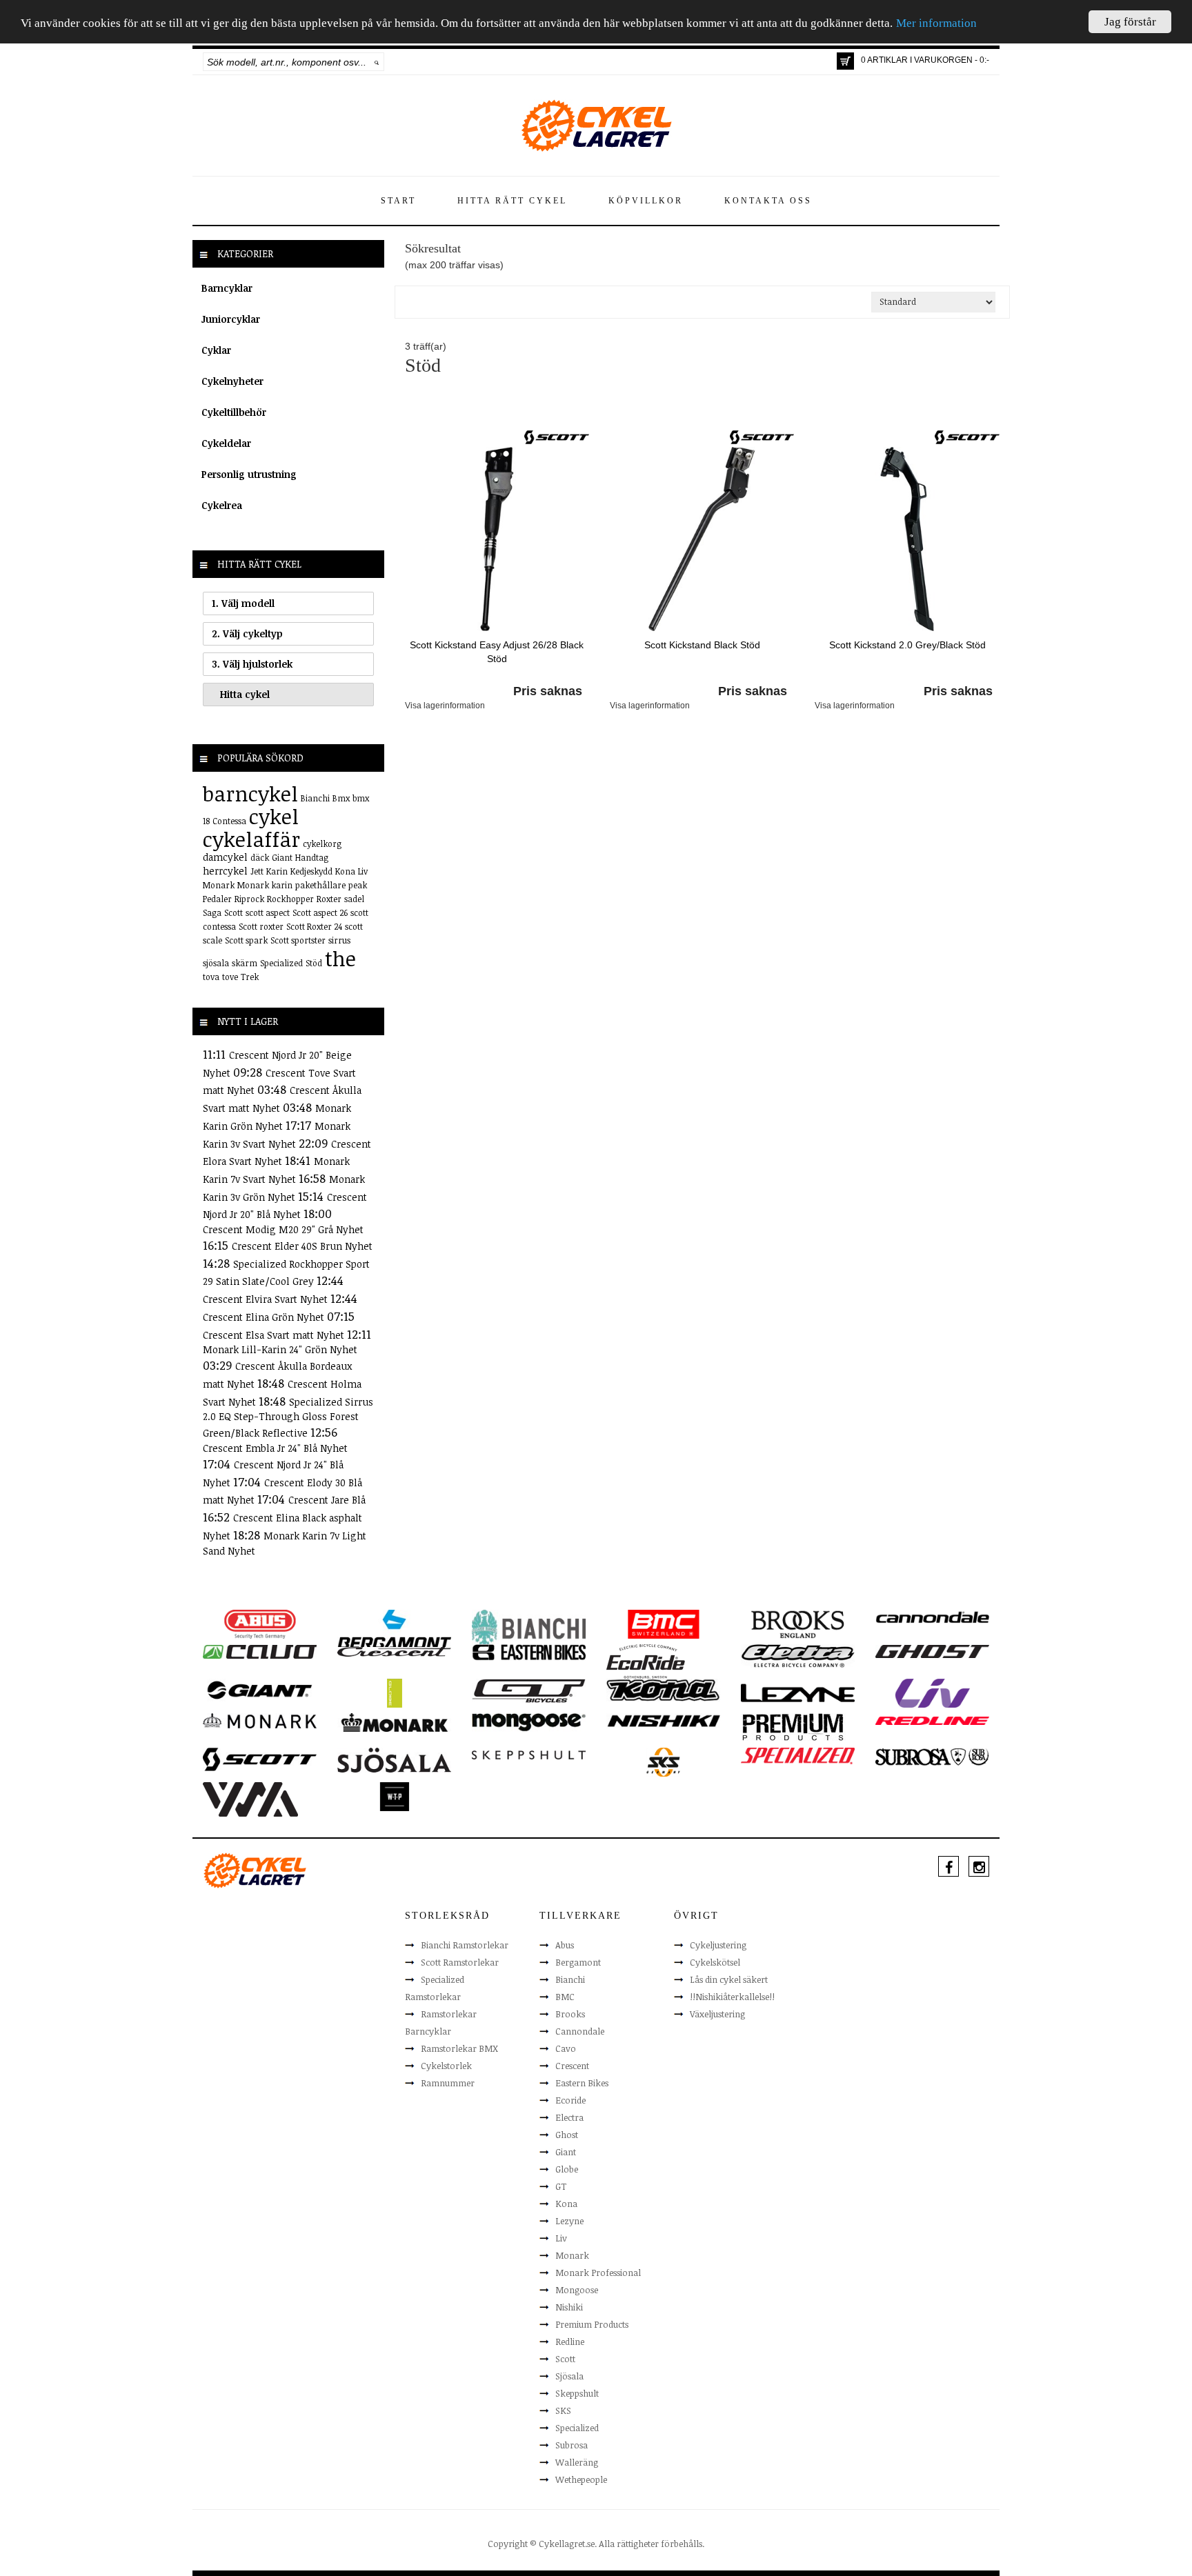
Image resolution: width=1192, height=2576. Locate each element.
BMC (565, 1997)
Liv (363, 871)
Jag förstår (1130, 22)
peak (358, 885)
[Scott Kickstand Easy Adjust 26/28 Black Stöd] (497, 538)
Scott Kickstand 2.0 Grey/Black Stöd (907, 645)
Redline (570, 2342)
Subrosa (572, 2445)
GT (561, 2186)
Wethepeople (581, 2479)
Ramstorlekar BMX (459, 2048)
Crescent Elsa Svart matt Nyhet (275, 1335)
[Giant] (260, 1689)
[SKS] (663, 1761)
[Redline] (932, 1720)
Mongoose (577, 2290)
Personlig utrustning (249, 474)
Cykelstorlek (446, 2066)
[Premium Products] (793, 1726)
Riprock (249, 899)
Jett (257, 871)
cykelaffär (251, 839)
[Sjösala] (394, 1759)
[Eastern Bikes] (529, 1652)
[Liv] (932, 1692)
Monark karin (265, 885)
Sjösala (569, 2376)
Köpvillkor (646, 201)
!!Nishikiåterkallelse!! (732, 1997)
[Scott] (557, 437)
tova (211, 977)
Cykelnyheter (232, 381)
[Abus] (260, 1623)
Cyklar (216, 350)
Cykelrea (222, 505)
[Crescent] (394, 1651)
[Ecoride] (646, 1660)
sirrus (339, 940)
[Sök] (377, 62)
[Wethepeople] (394, 1795)
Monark (219, 885)
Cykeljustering (718, 1945)
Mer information (936, 24)
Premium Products (592, 2324)
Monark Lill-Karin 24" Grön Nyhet (280, 1349)
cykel (274, 816)
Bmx (341, 798)
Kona (345, 871)
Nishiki (569, 2307)
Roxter (329, 899)
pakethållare (320, 885)
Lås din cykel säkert (729, 1979)
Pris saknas (548, 691)
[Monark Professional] (394, 1721)
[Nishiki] (663, 1720)
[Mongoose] (529, 1721)
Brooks (570, 2014)
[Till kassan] (845, 61)
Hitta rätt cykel (512, 201)
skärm (245, 963)
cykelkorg (322, 843)
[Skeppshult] (529, 1755)
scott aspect (268, 912)
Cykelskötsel (715, 1962)
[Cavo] (260, 1651)
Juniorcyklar (231, 319)
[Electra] (798, 1655)
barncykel (250, 793)
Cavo (566, 2048)
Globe (567, 2169)
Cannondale (580, 2031)
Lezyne (569, 2221)
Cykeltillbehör (234, 412)
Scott (234, 912)
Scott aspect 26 (320, 912)
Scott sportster (298, 940)
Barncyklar (227, 288)
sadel (354, 899)
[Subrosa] (932, 1756)
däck (260, 857)
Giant (282, 857)
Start (398, 201)
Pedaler (217, 899)
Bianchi (315, 798)
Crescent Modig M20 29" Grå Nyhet (283, 1229)
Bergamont (578, 1962)
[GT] (529, 1690)
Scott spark (246, 940)
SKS (563, 2410)
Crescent (572, 2066)
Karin (277, 871)
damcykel (225, 857)
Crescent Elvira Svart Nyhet (267, 1299)
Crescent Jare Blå (327, 1500)
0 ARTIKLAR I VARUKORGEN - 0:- (925, 60)
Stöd (314, 963)
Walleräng (577, 2462)
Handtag (312, 857)
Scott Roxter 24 (314, 926)
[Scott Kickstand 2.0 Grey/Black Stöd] (907, 538)
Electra (569, 2117)
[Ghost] (932, 1651)
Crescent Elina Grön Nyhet (265, 1317)
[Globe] (394, 1692)
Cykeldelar (226, 443)
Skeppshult (577, 2393)
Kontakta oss (768, 201)
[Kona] (663, 1689)
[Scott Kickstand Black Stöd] (702, 538)
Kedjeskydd (311, 871)
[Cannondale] (932, 1617)
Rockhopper (290, 899)
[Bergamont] (394, 1628)
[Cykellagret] (596, 125)
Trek (250, 977)
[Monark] (260, 1720)
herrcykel (225, 871)
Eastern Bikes (582, 2083)
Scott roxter (261, 926)
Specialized (281, 963)
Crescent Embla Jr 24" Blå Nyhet (275, 1448)
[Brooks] (798, 1623)
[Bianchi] (529, 1629)
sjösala (216, 963)
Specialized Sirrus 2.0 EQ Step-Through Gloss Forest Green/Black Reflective (288, 1418)
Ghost (567, 2135)
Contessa (229, 821)
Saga (212, 912)
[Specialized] (798, 1755)
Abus (565, 1945)
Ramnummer (448, 2083)
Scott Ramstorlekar (460, 1962)
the (340, 958)
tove (230, 977)
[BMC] (663, 1623)
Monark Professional (598, 2273)
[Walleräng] (250, 1798)
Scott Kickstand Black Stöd (702, 645)
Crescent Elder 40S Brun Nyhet (302, 1246)
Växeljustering (717, 2014)
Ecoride (570, 2100)
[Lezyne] (798, 1692)
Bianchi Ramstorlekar (465, 1945)
